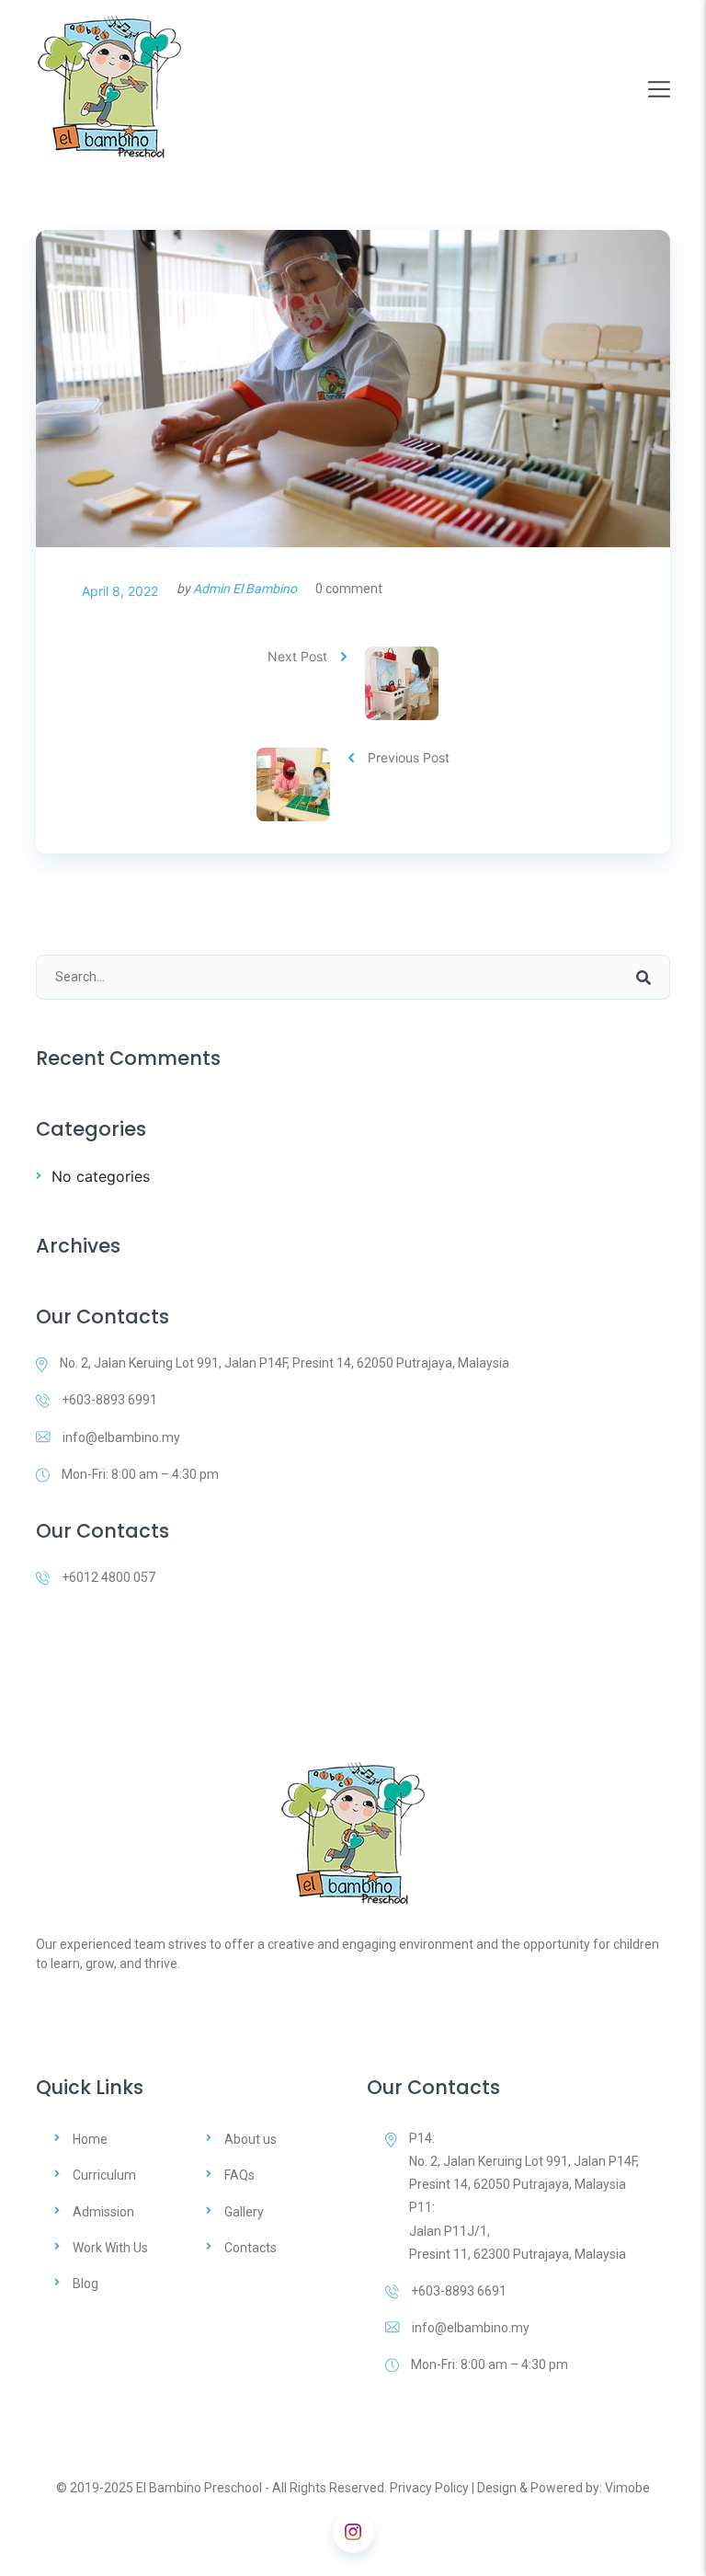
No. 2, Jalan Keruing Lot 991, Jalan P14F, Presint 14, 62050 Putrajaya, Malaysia (285, 1363)
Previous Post (409, 757)
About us (251, 2139)
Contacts (251, 2248)
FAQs (239, 2175)
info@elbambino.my (121, 1437)
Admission (103, 2212)
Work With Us (110, 2248)
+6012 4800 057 (108, 1577)
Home (90, 2139)
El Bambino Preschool (199, 2488)
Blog (85, 2284)
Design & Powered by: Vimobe (564, 2488)
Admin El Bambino (245, 589)
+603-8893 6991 (109, 1400)
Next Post (297, 656)
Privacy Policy (429, 2488)
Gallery (244, 2212)
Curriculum (104, 2175)
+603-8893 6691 (459, 2291)
